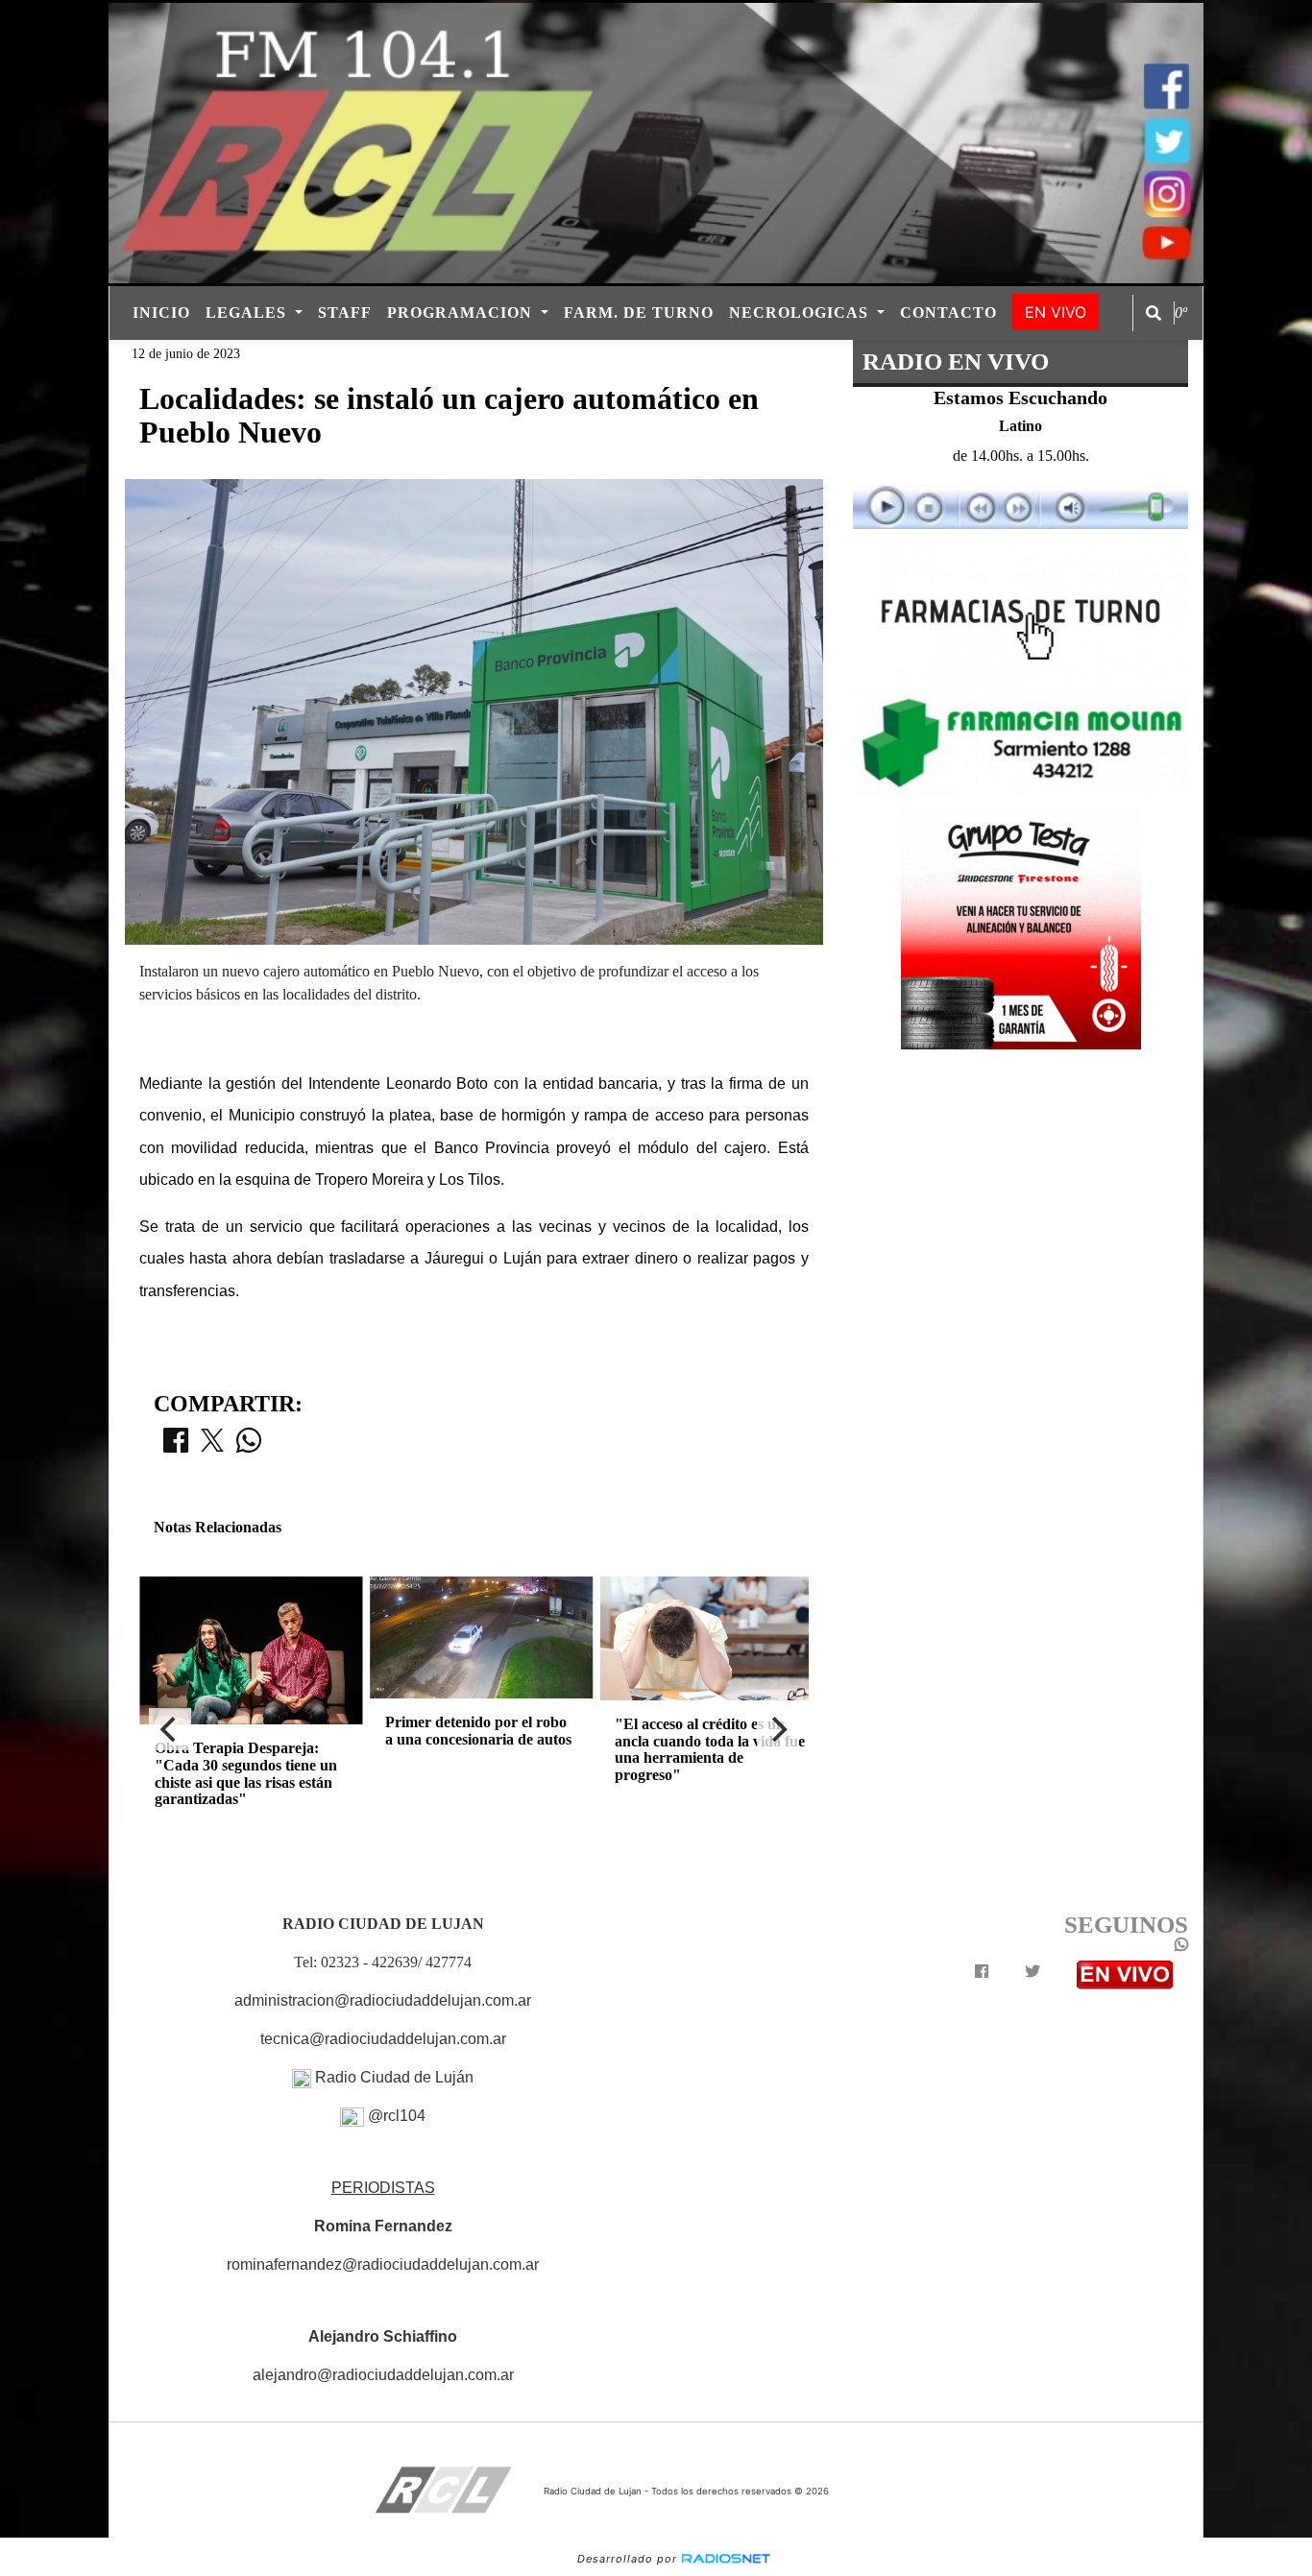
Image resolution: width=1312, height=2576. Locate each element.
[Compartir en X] (212, 1446)
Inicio (161, 313)
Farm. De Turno (639, 313)
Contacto (948, 313)
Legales (248, 313)
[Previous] (170, 1729)
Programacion (462, 313)
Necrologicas (801, 313)
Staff (345, 313)
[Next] (778, 1729)
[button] (1154, 313)
